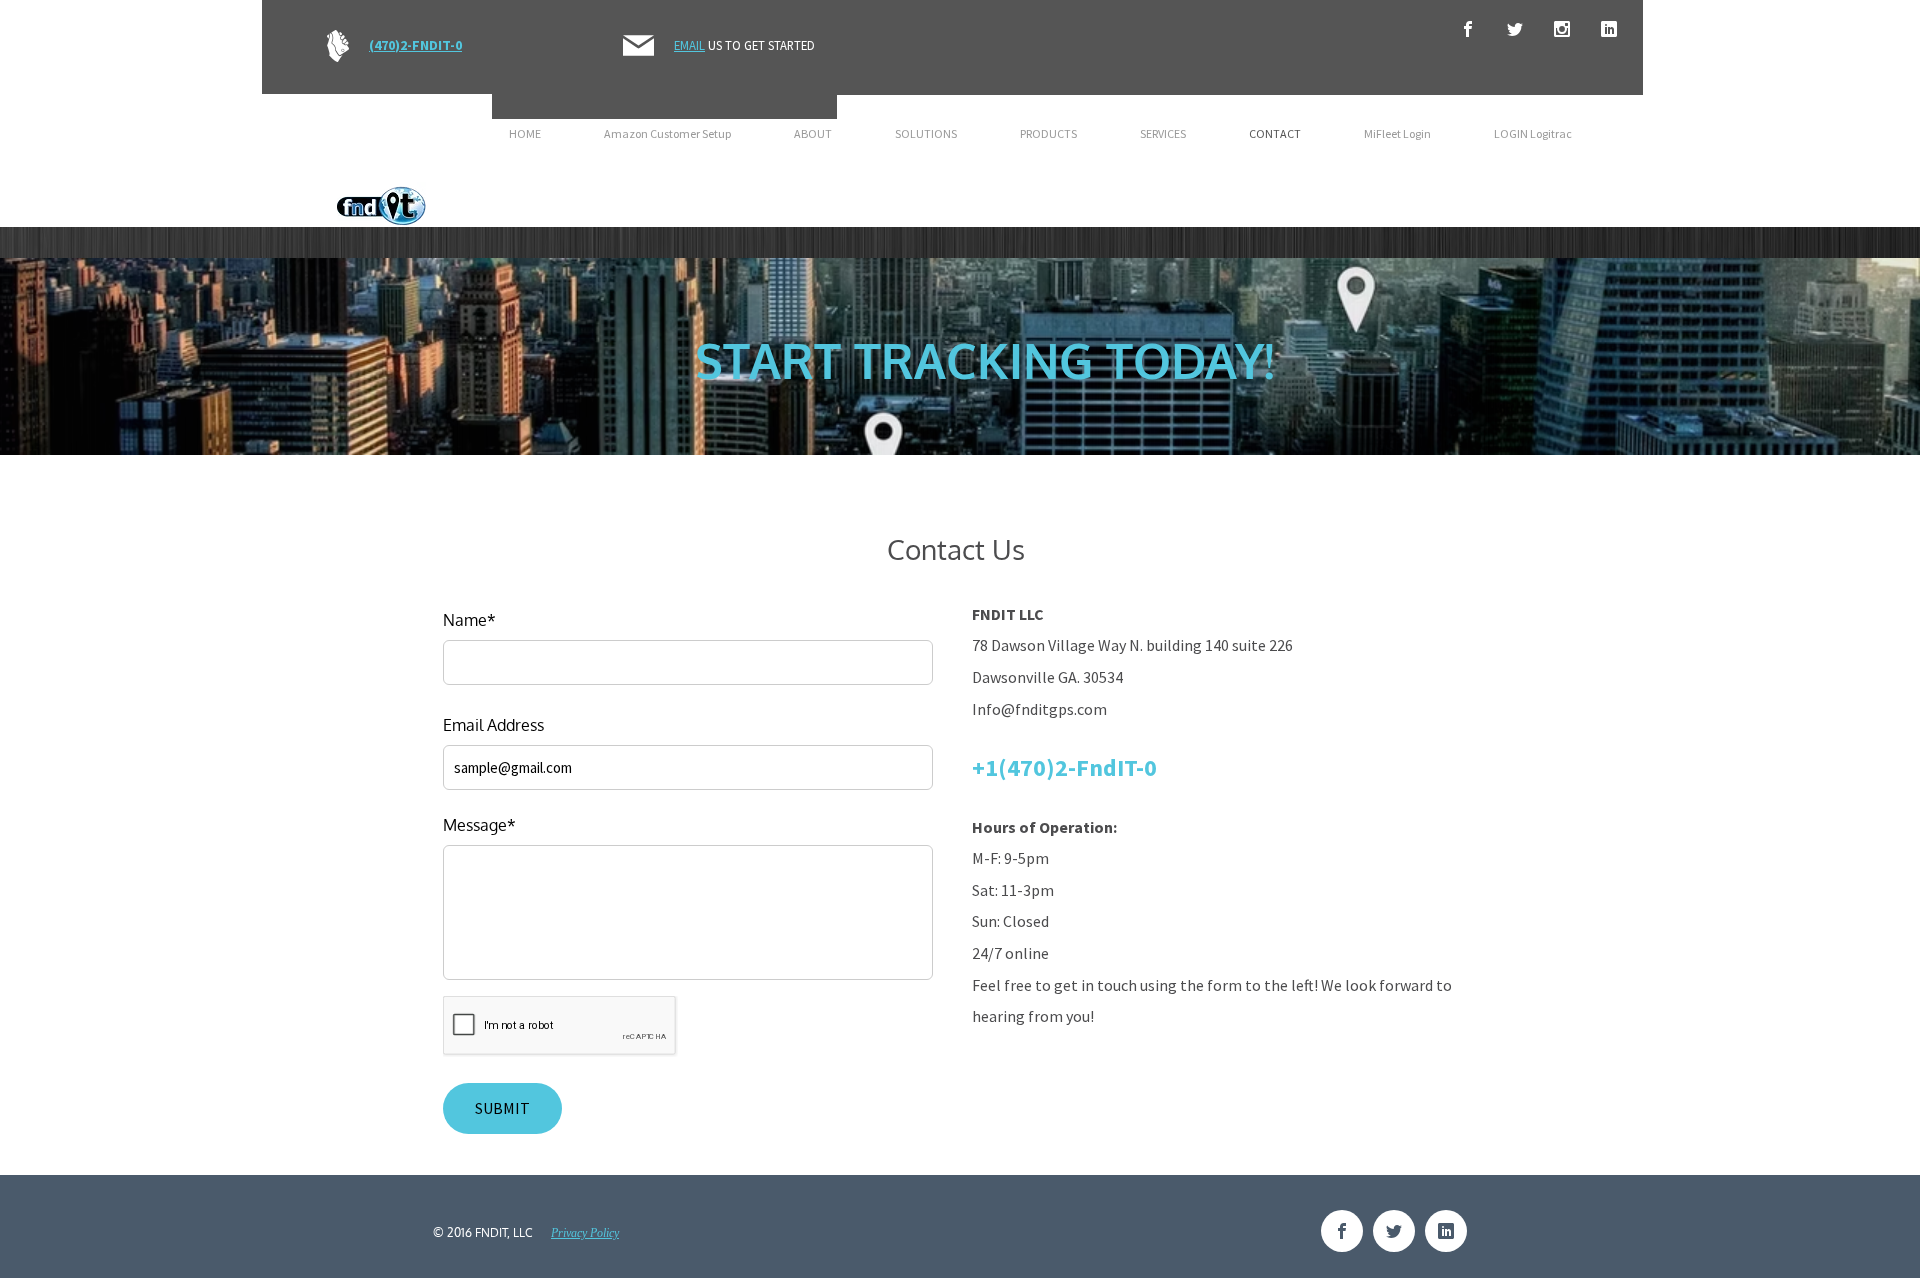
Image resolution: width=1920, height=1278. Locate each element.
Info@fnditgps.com (1039, 709)
